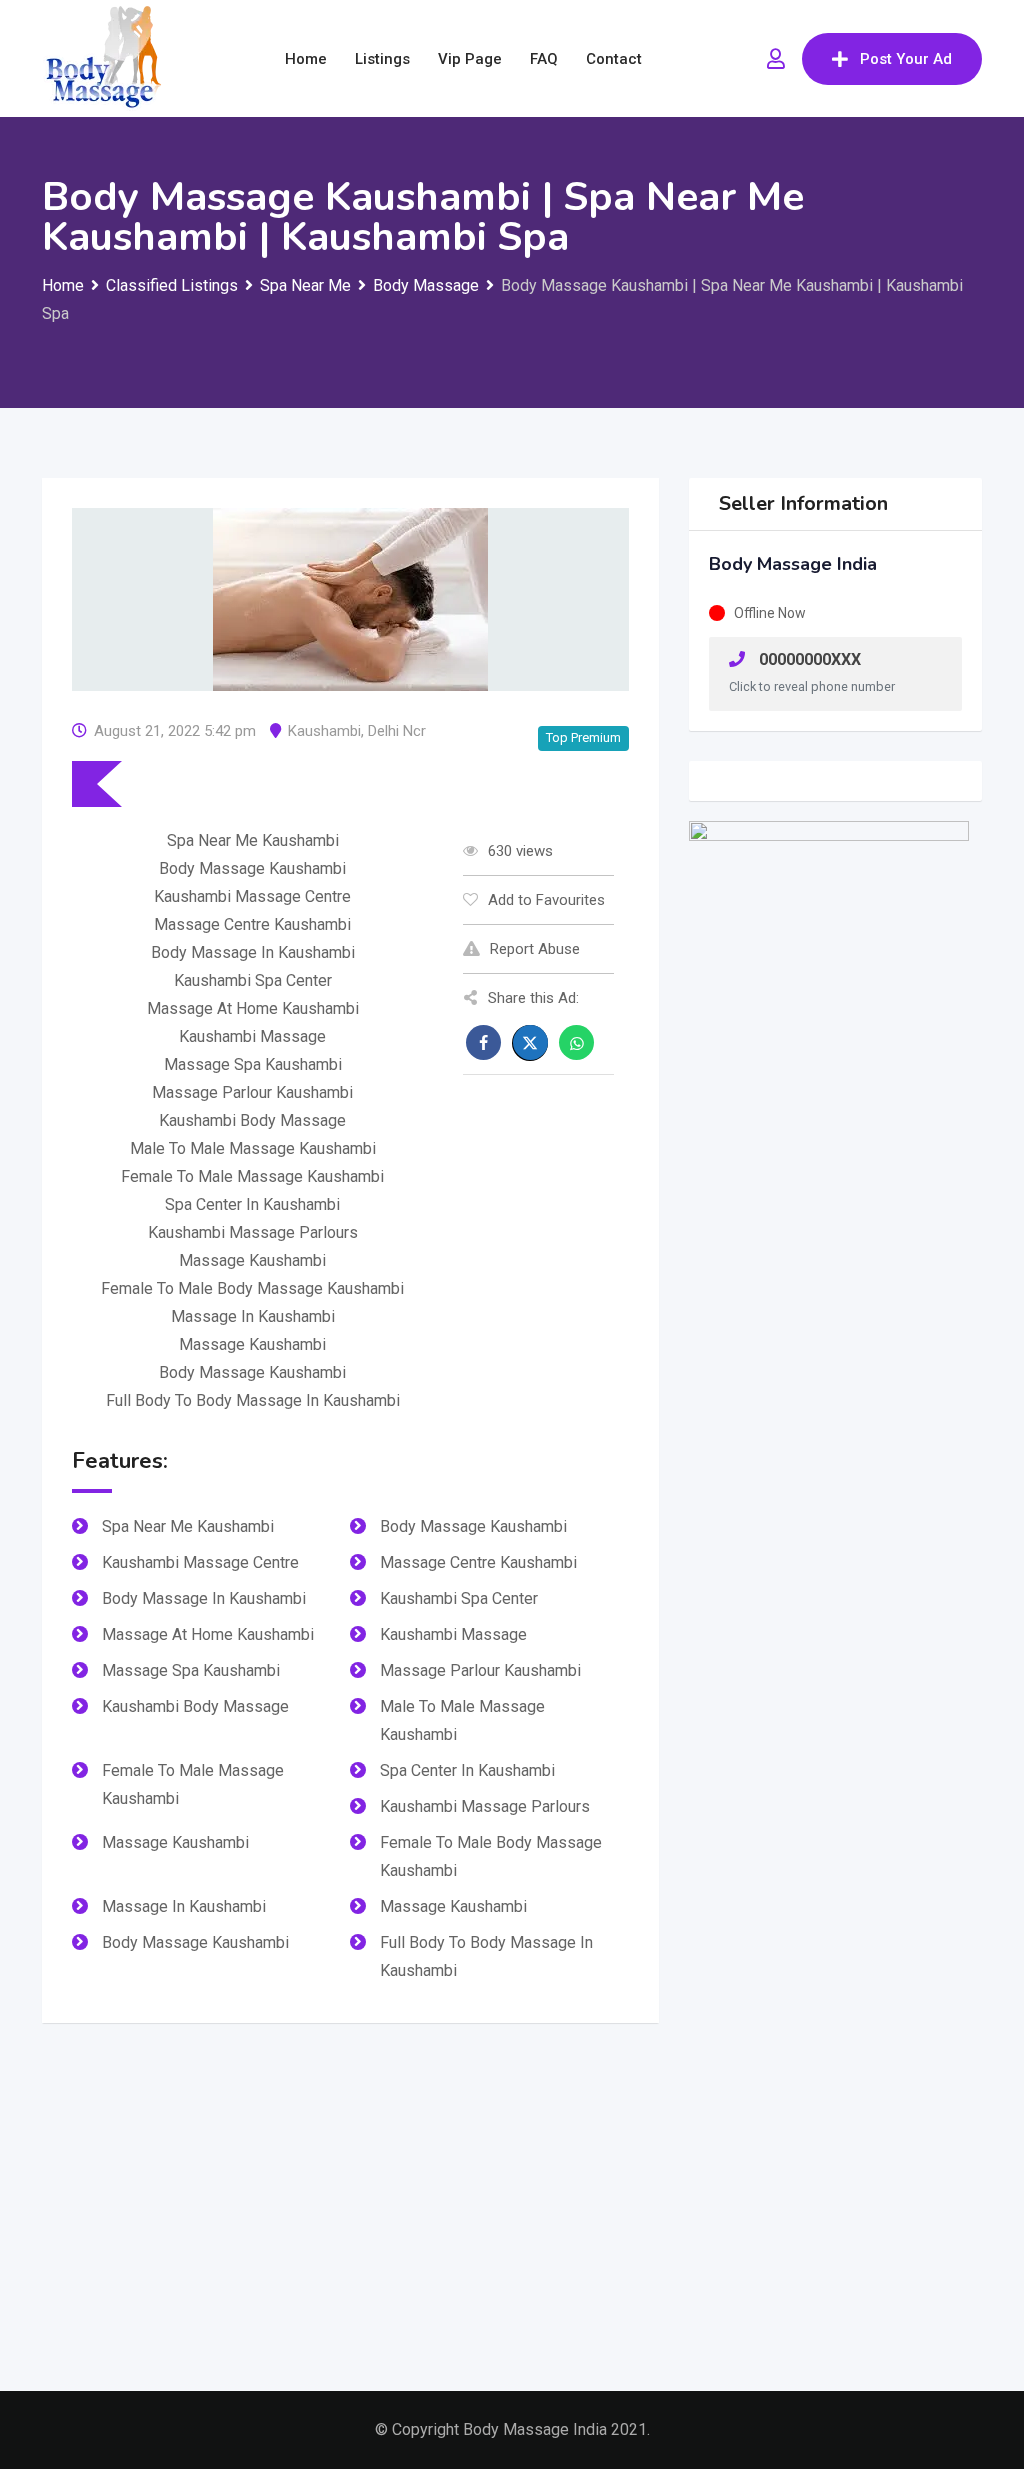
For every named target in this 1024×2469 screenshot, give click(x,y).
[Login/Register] (776, 59)
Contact (614, 59)
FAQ (544, 59)
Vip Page (470, 59)
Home (306, 59)
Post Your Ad (906, 59)
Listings (382, 59)
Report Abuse (535, 949)
